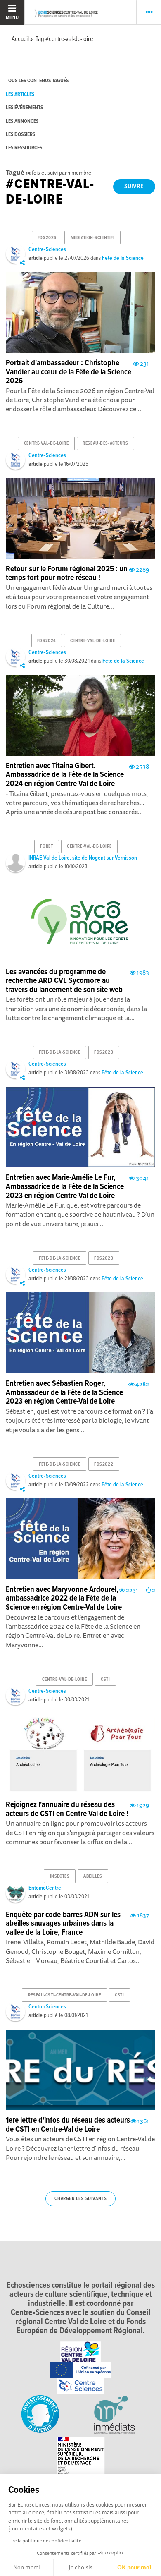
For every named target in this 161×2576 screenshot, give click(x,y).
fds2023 (104, 1052)
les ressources (24, 148)
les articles (20, 95)
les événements (24, 108)
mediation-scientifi (93, 238)
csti (105, 1680)
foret (46, 846)
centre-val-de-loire (46, 443)
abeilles (93, 1876)
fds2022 (104, 1464)
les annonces (22, 121)
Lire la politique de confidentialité (45, 2541)
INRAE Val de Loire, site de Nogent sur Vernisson (83, 858)
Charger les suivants (81, 2199)
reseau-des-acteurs (105, 443)
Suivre (134, 186)
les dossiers (20, 135)
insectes (60, 1876)
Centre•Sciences (47, 249)
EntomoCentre (45, 1888)
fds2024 (47, 641)
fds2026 (47, 238)
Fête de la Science (123, 258)
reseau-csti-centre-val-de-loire (64, 1995)
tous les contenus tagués (37, 81)
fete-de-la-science (59, 1052)
